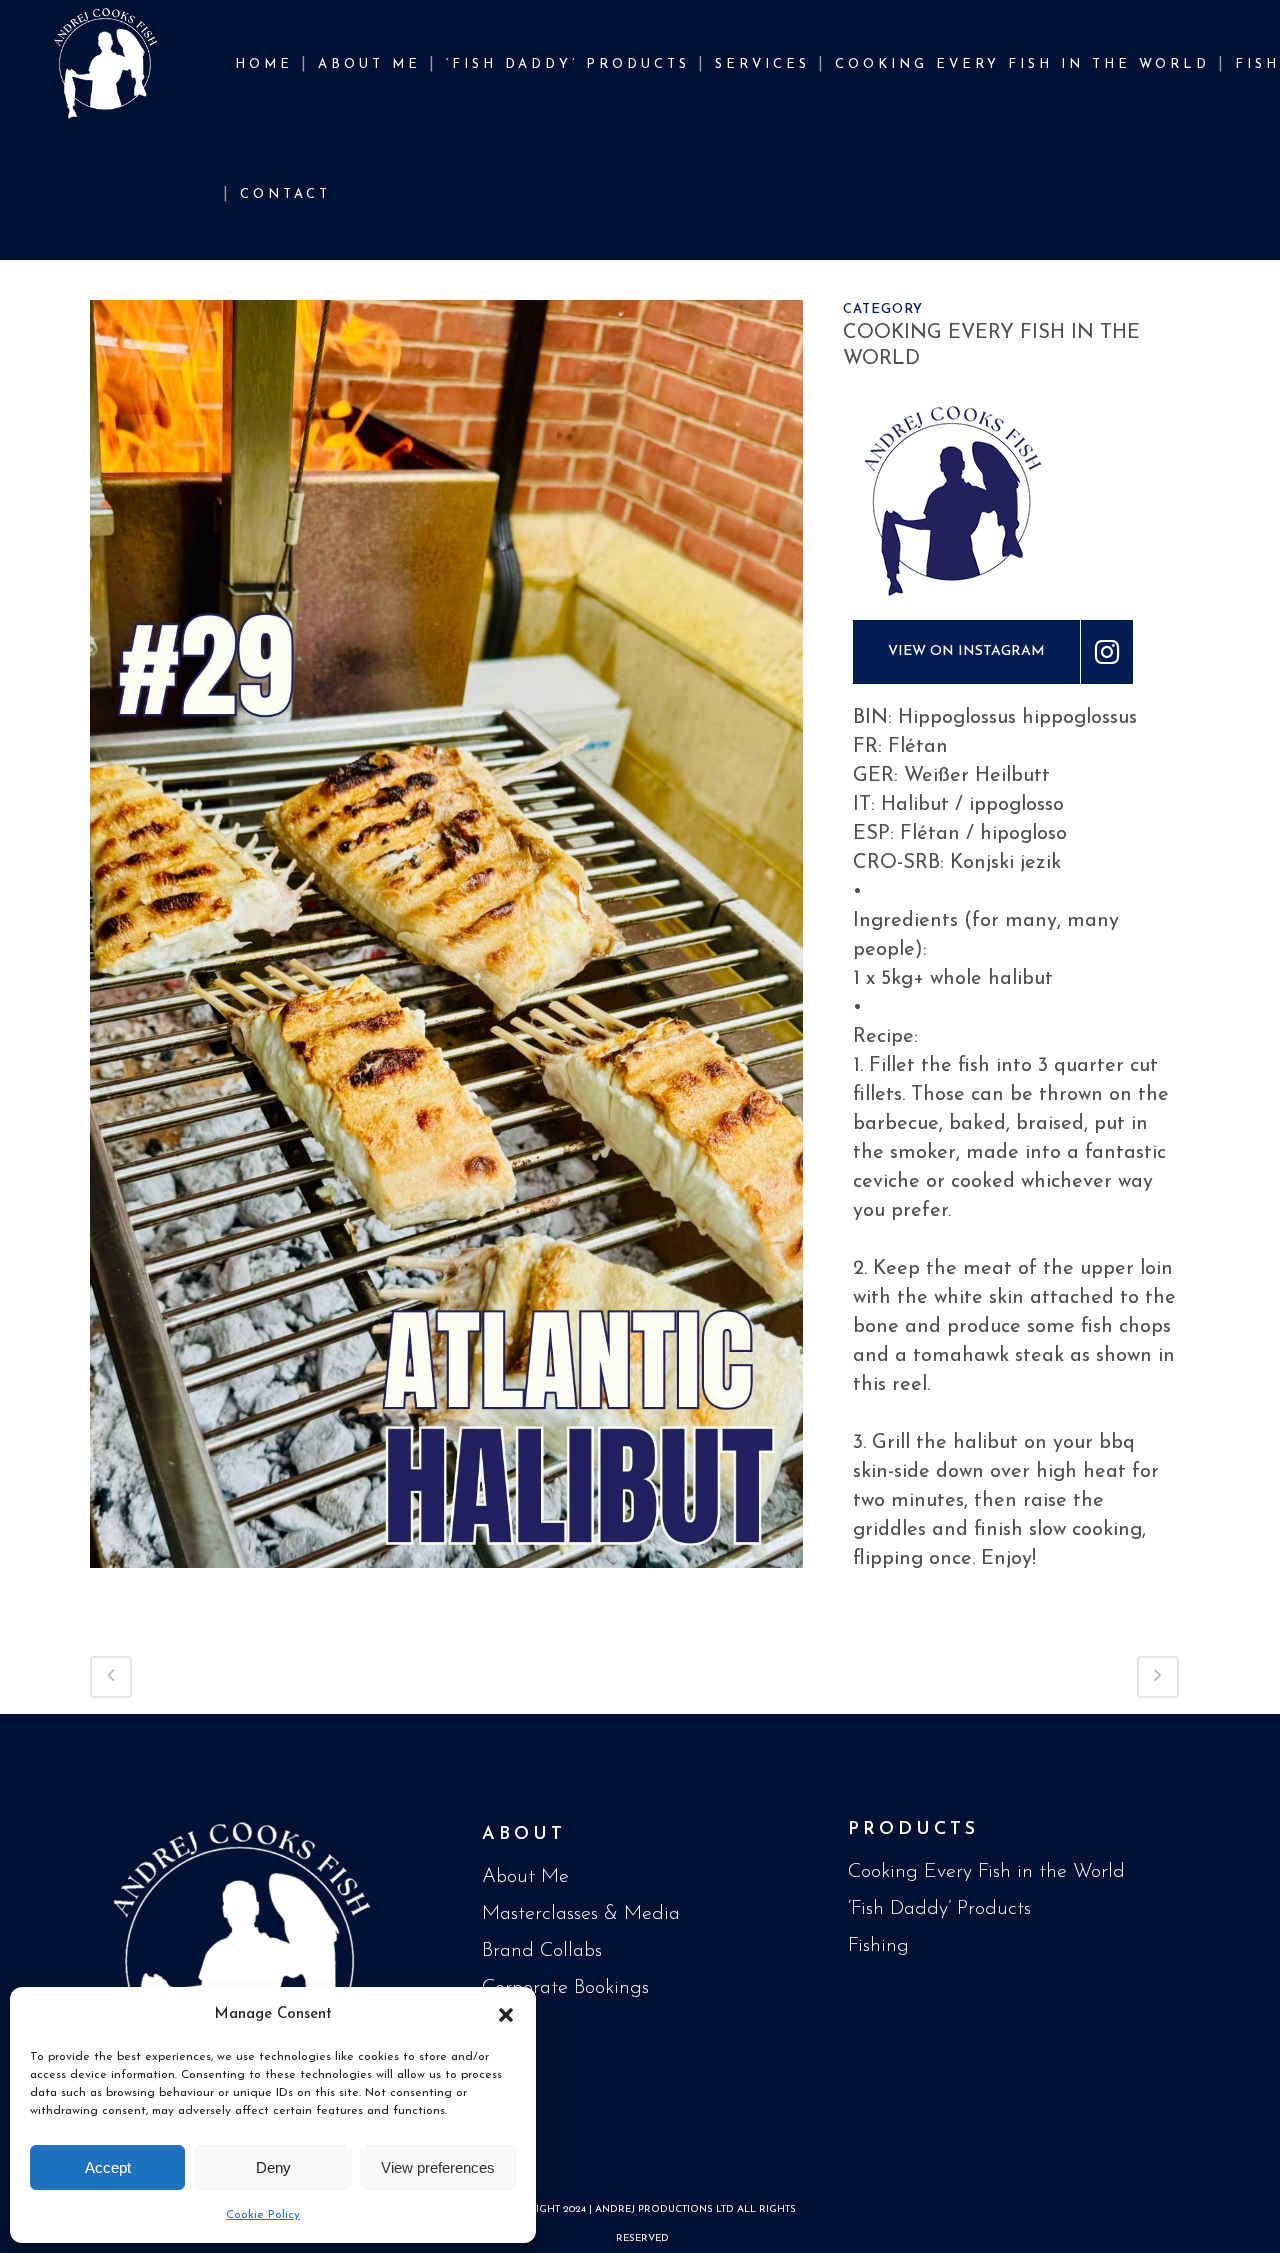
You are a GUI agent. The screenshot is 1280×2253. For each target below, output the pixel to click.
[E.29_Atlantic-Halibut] (446, 942)
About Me (525, 1877)
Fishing (878, 1946)
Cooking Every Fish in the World (986, 1872)
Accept (108, 2167)
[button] (506, 2015)
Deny (273, 2167)
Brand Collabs (542, 1951)
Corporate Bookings (565, 1988)
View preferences (438, 2167)
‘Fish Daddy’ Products (939, 1909)
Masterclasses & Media (581, 1914)
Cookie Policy (263, 2215)
